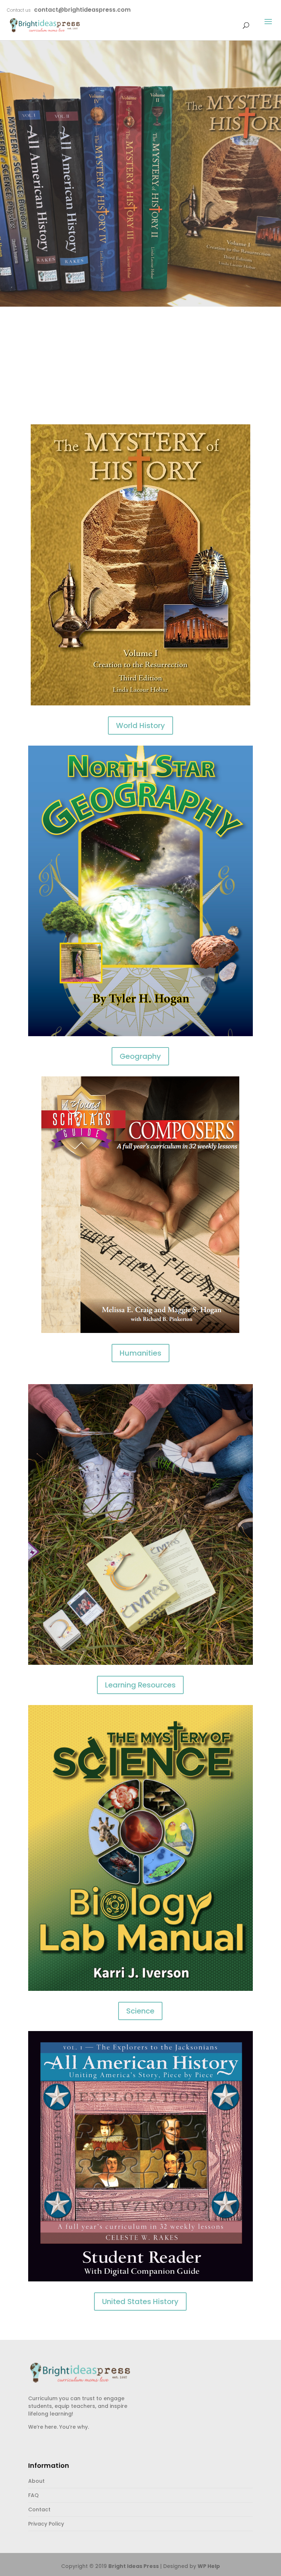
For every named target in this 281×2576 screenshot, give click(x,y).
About (36, 2481)
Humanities (140, 1353)
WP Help (209, 2566)
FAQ (33, 2495)
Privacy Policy (46, 2524)
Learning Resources (140, 1685)
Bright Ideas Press (134, 2566)
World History (140, 726)
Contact (39, 2509)
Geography (140, 1056)
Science (140, 2011)
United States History (140, 2302)
